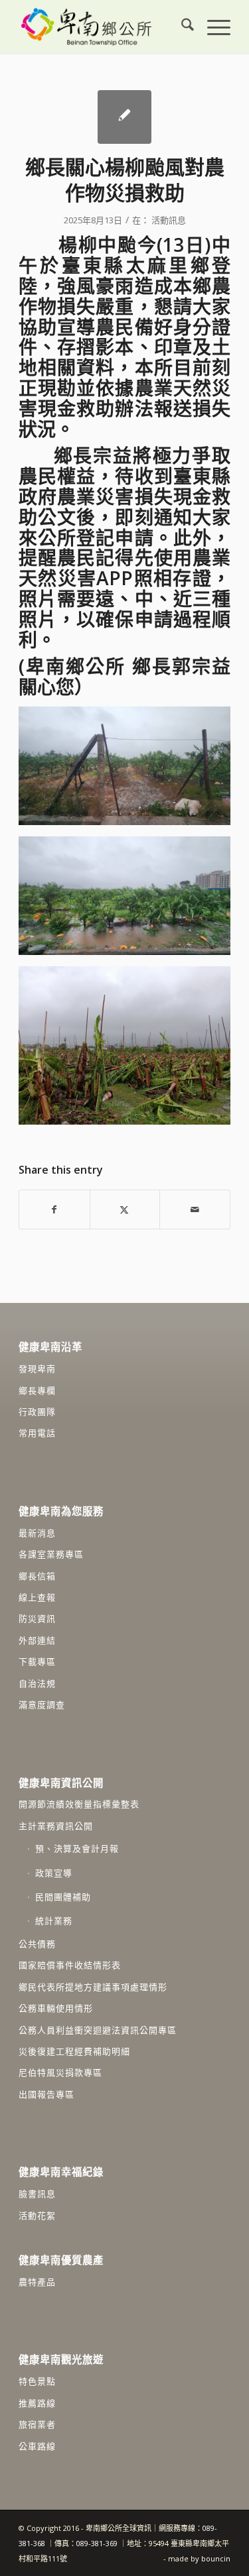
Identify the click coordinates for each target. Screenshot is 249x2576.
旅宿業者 (37, 2424)
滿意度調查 (42, 1705)
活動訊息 (169, 220)
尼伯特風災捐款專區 (60, 2072)
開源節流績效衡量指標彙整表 (79, 1804)
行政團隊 (37, 1412)
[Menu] (212, 27)
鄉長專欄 (37, 1390)
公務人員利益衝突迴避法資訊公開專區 (98, 2030)
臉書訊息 (37, 2194)
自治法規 (37, 1683)
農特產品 (37, 2282)
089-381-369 (97, 2543)
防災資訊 (37, 1618)
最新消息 (37, 1533)
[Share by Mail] (195, 1209)
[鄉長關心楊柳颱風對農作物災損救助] (124, 117)
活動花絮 (37, 2215)
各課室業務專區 (51, 1554)
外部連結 (37, 1640)
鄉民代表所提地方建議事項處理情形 (93, 1987)
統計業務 (54, 1921)
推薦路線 (37, 2403)
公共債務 (37, 1944)
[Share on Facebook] (54, 1209)
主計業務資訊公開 (56, 1826)
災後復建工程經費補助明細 (74, 2051)
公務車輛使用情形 (56, 2008)
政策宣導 (54, 1873)
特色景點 (37, 2381)
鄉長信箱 (37, 1576)
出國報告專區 (46, 2094)
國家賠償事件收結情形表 (70, 1965)
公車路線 (37, 2446)
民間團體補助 (63, 1897)
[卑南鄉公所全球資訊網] (103, 27)
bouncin (216, 2558)
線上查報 (37, 1597)
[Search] (181, 27)
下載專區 (37, 1661)
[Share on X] (125, 1209)
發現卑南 (37, 1369)
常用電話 (37, 1433)
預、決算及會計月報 (77, 1848)
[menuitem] (181, 27)
